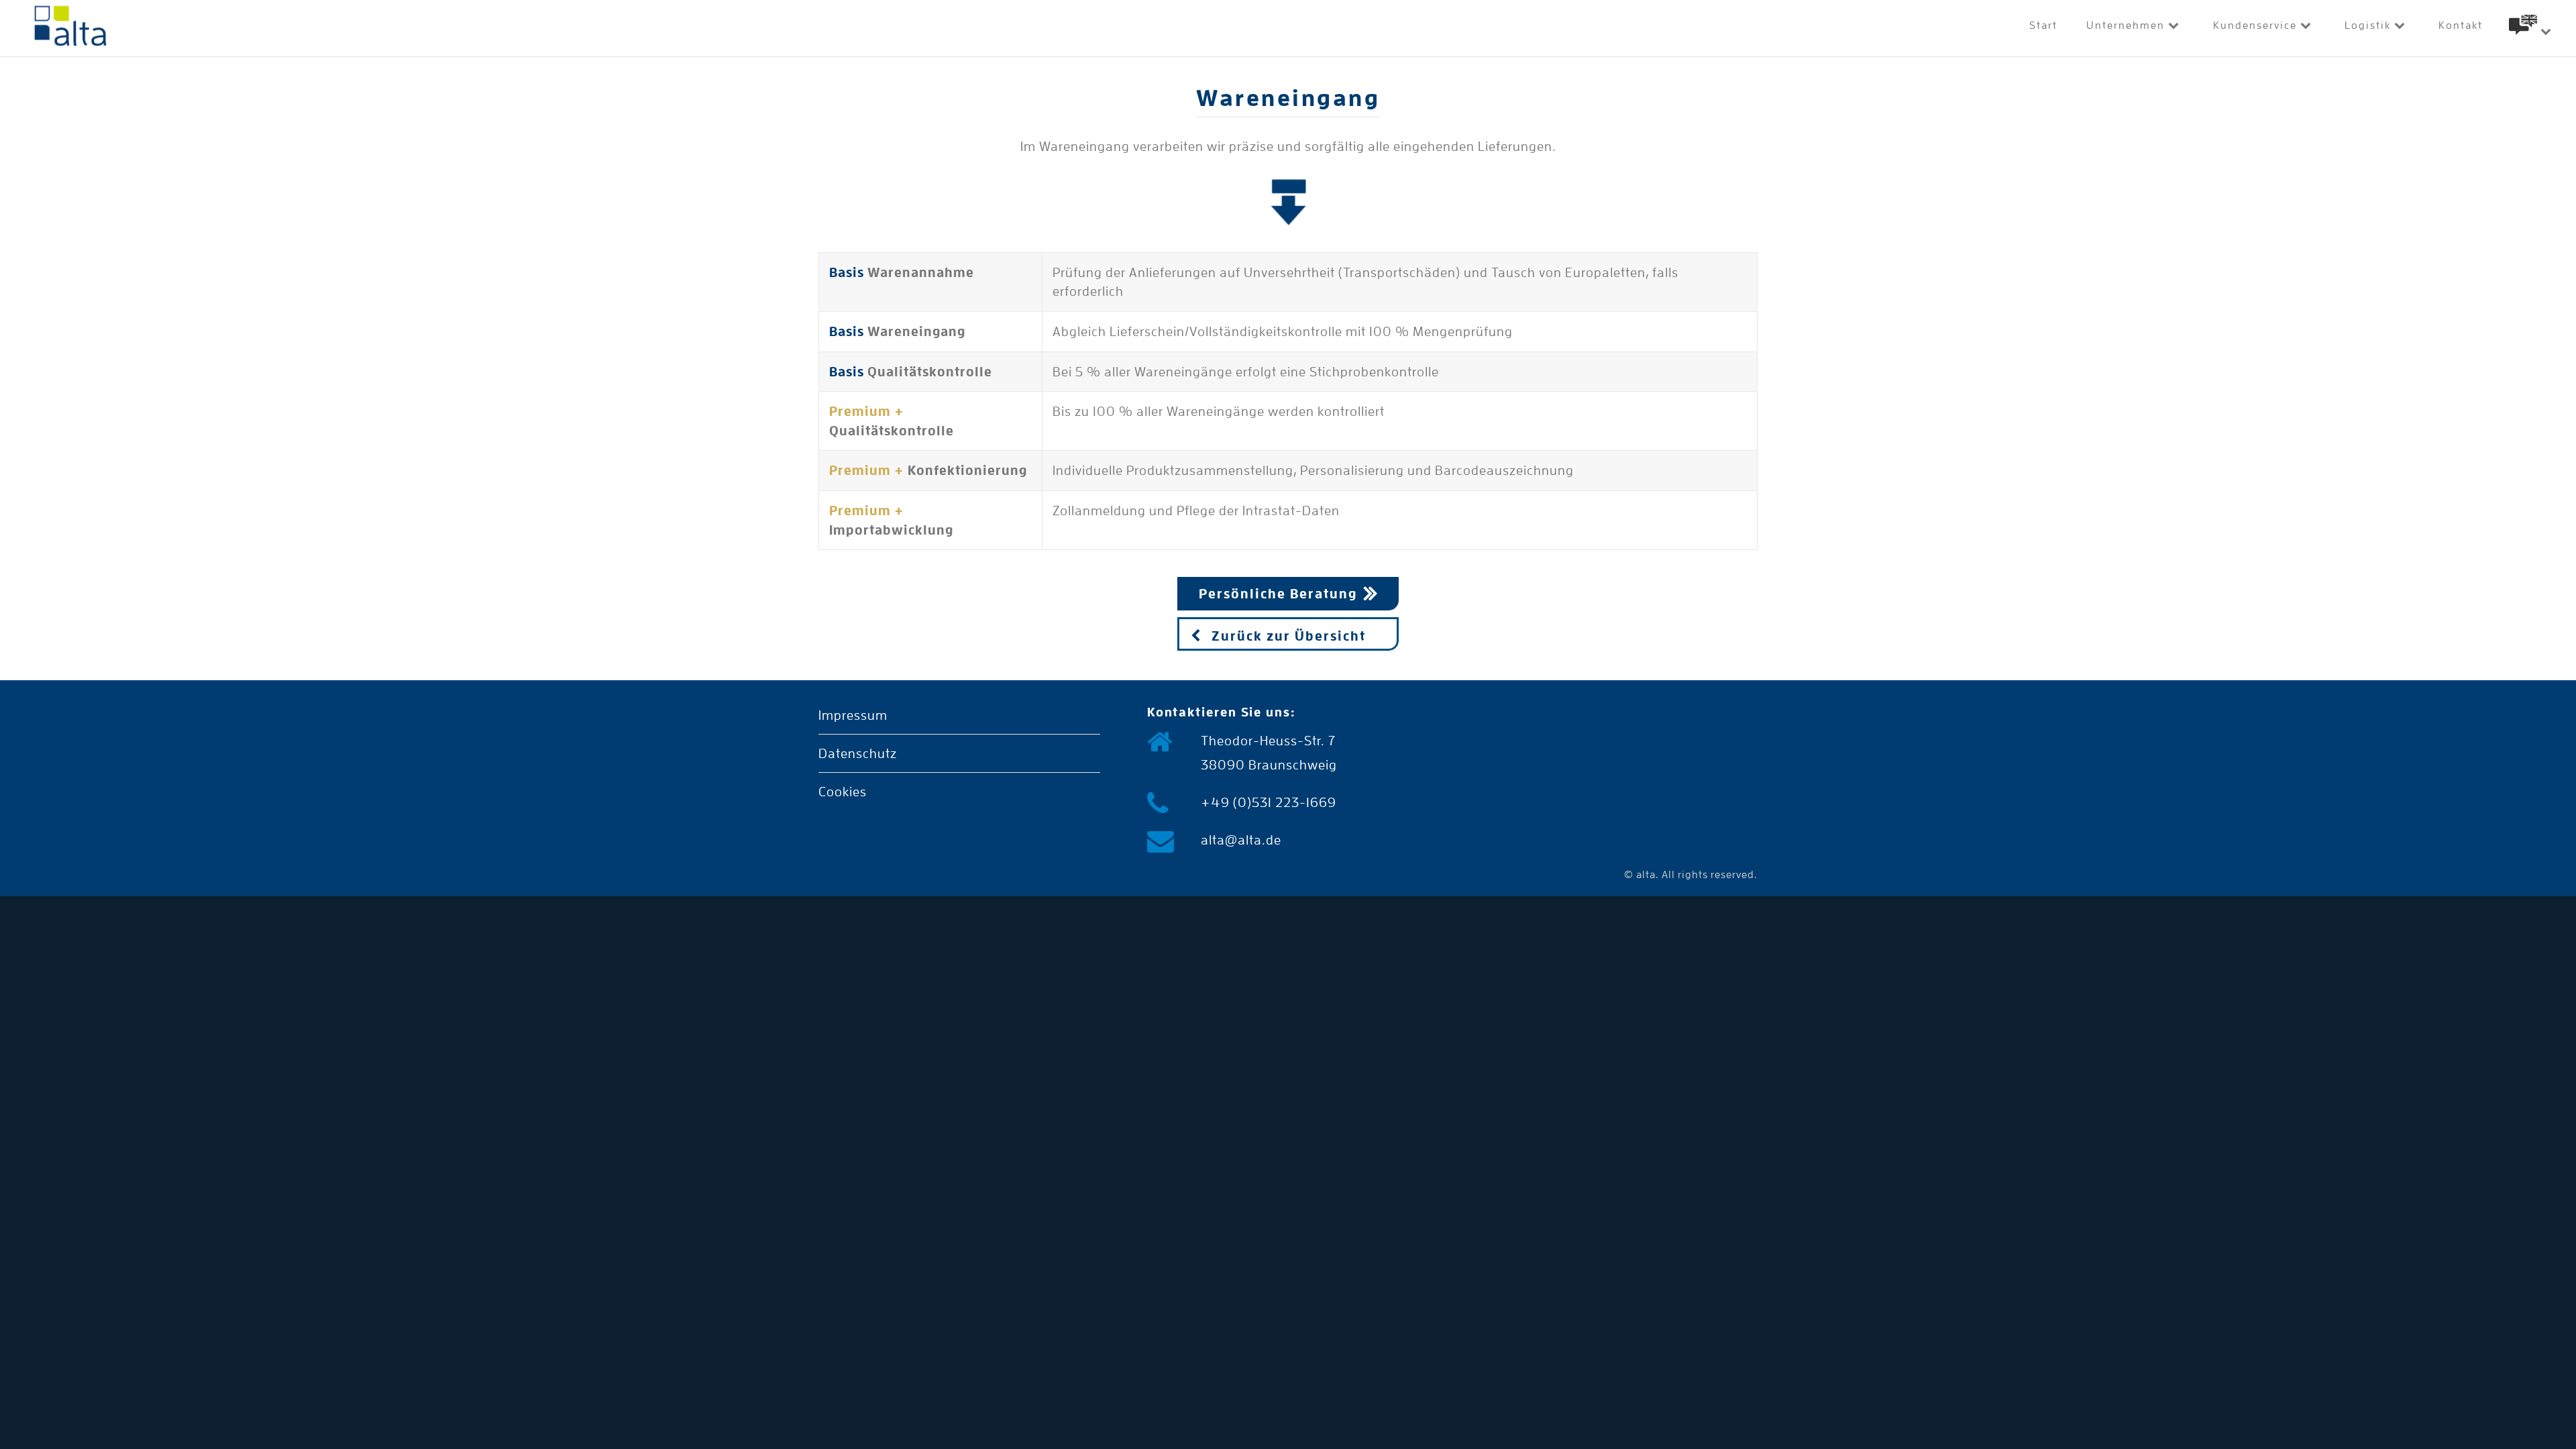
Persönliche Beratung (1278, 594)
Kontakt (2461, 25)
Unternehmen (2127, 25)
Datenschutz (858, 753)
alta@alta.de (1241, 840)
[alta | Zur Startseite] (70, 29)
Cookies (843, 792)
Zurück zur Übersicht (1289, 636)
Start (2043, 25)
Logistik (2369, 25)
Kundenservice (2257, 25)
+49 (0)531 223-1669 (1269, 802)
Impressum (853, 715)
